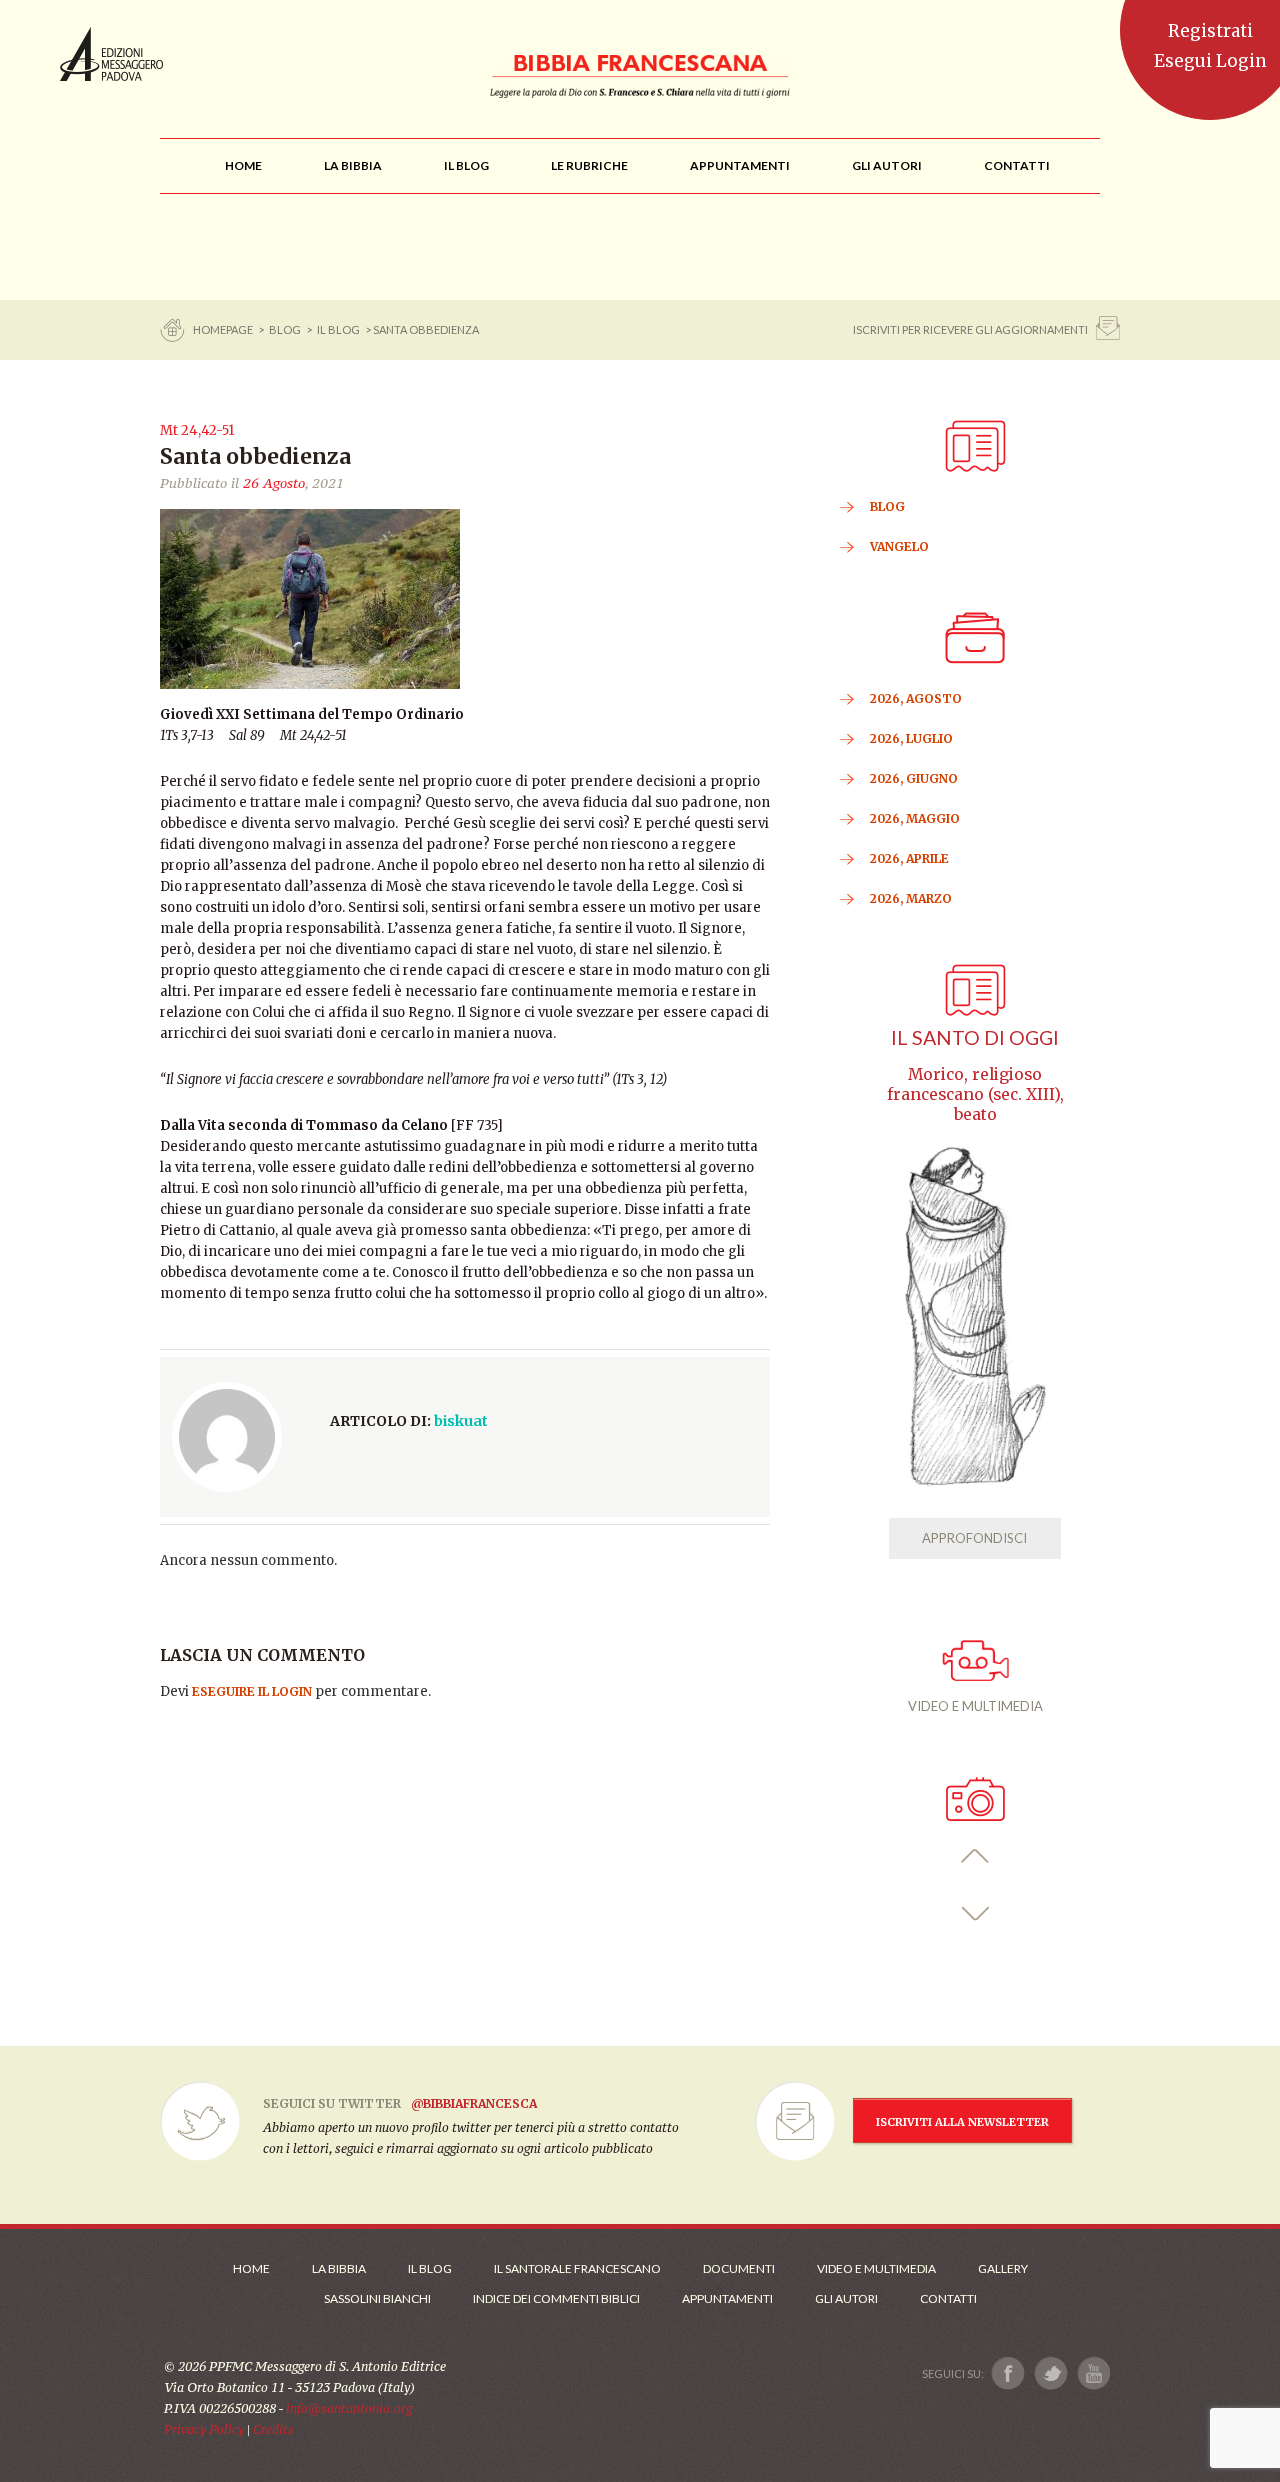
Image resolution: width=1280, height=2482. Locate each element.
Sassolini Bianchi (377, 2298)
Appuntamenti (727, 2298)
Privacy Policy (204, 2429)
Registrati (1210, 31)
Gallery (1003, 2268)
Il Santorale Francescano (577, 2268)
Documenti (739, 2268)
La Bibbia (339, 2268)
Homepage (224, 329)
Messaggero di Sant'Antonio (111, 54)
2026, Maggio (915, 818)
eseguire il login (252, 1691)
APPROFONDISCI (974, 1538)
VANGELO (899, 546)
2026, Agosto (916, 698)
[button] (975, 1856)
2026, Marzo (911, 898)
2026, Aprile (909, 858)
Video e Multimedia (876, 2268)
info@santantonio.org (349, 2408)
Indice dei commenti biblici (556, 2298)
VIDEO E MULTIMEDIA (975, 1706)
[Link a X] (1050, 2373)
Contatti (948, 2298)
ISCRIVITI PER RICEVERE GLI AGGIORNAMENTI (970, 329)
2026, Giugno (914, 778)
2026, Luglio (911, 738)
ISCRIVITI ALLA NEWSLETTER (962, 2122)
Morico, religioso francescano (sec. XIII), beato (975, 1094)
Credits (273, 2429)
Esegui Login (1210, 61)
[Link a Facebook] (1008, 2373)
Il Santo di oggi (975, 1037)
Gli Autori (846, 2298)
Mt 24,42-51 (197, 430)
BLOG (285, 329)
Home (251, 2268)
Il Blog (338, 329)
